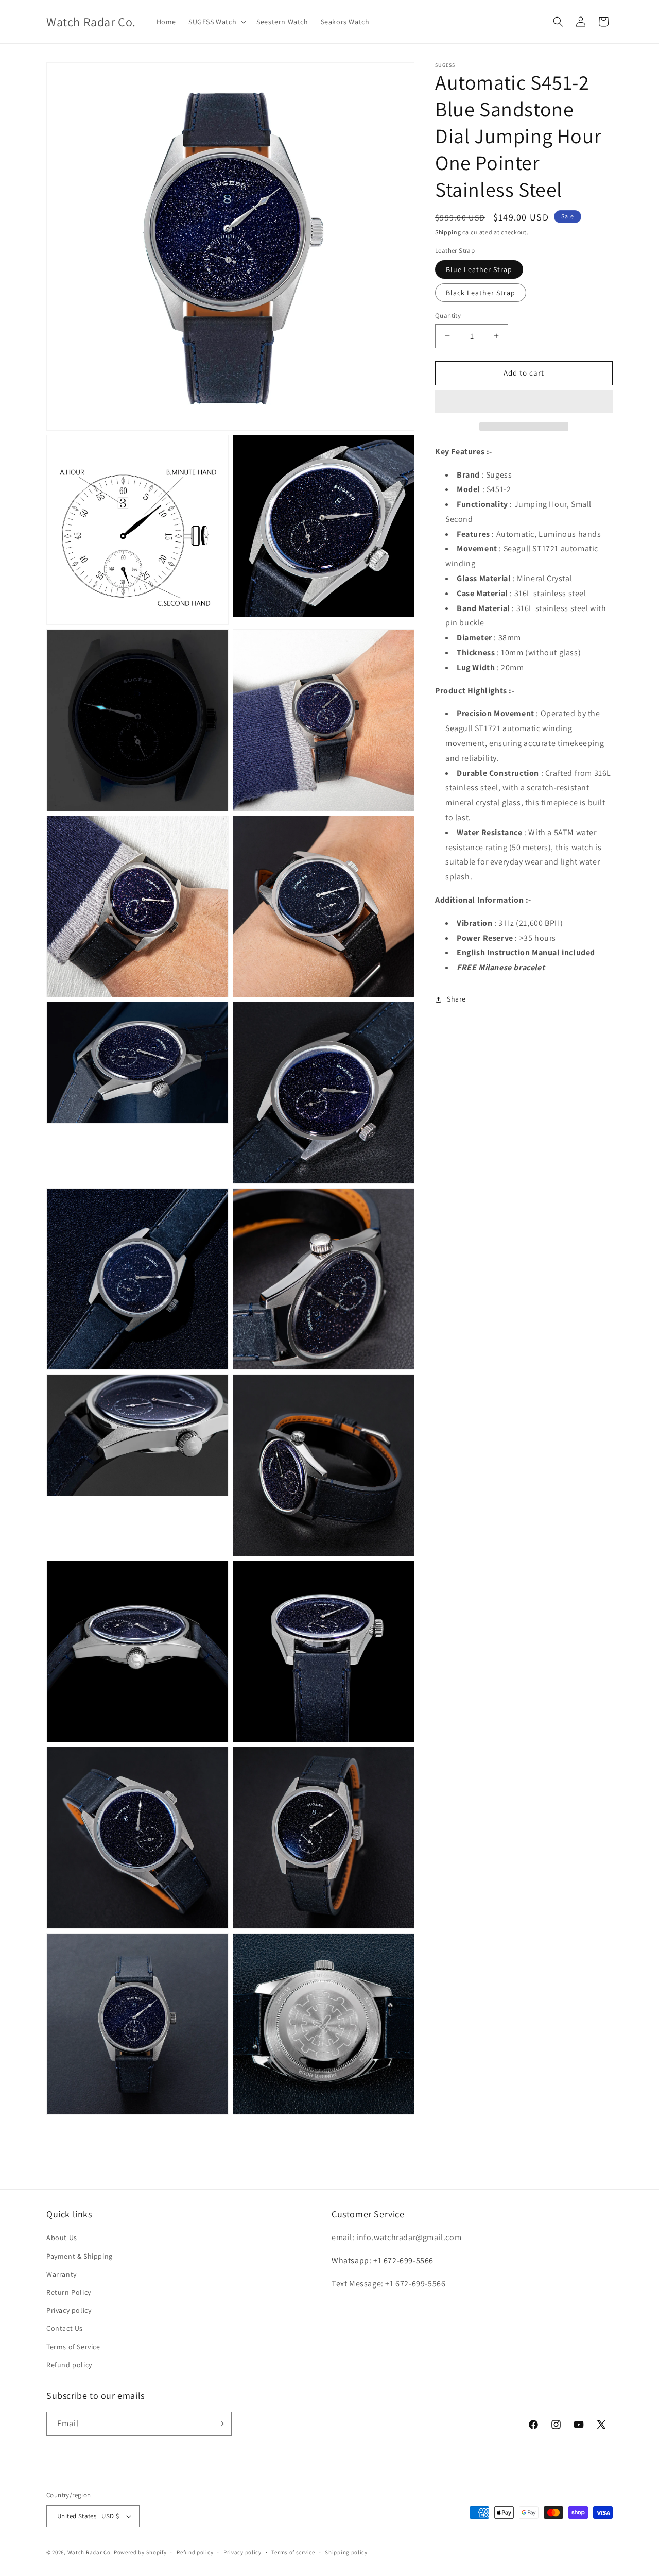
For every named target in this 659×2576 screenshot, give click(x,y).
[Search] (558, 22)
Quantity (448, 316)
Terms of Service (73, 2347)
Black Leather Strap (481, 293)
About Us (62, 2238)
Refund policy (69, 2365)
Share (456, 999)
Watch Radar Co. (90, 2552)
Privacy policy (69, 2310)
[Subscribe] (220, 2424)
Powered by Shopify (140, 2552)
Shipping (448, 232)
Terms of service (293, 2552)
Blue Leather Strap (479, 269)
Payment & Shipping (80, 2256)
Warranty (62, 2274)
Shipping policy (346, 2552)
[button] (524, 402)
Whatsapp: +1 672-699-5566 (383, 2260)
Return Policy (69, 2292)
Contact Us (65, 2328)
